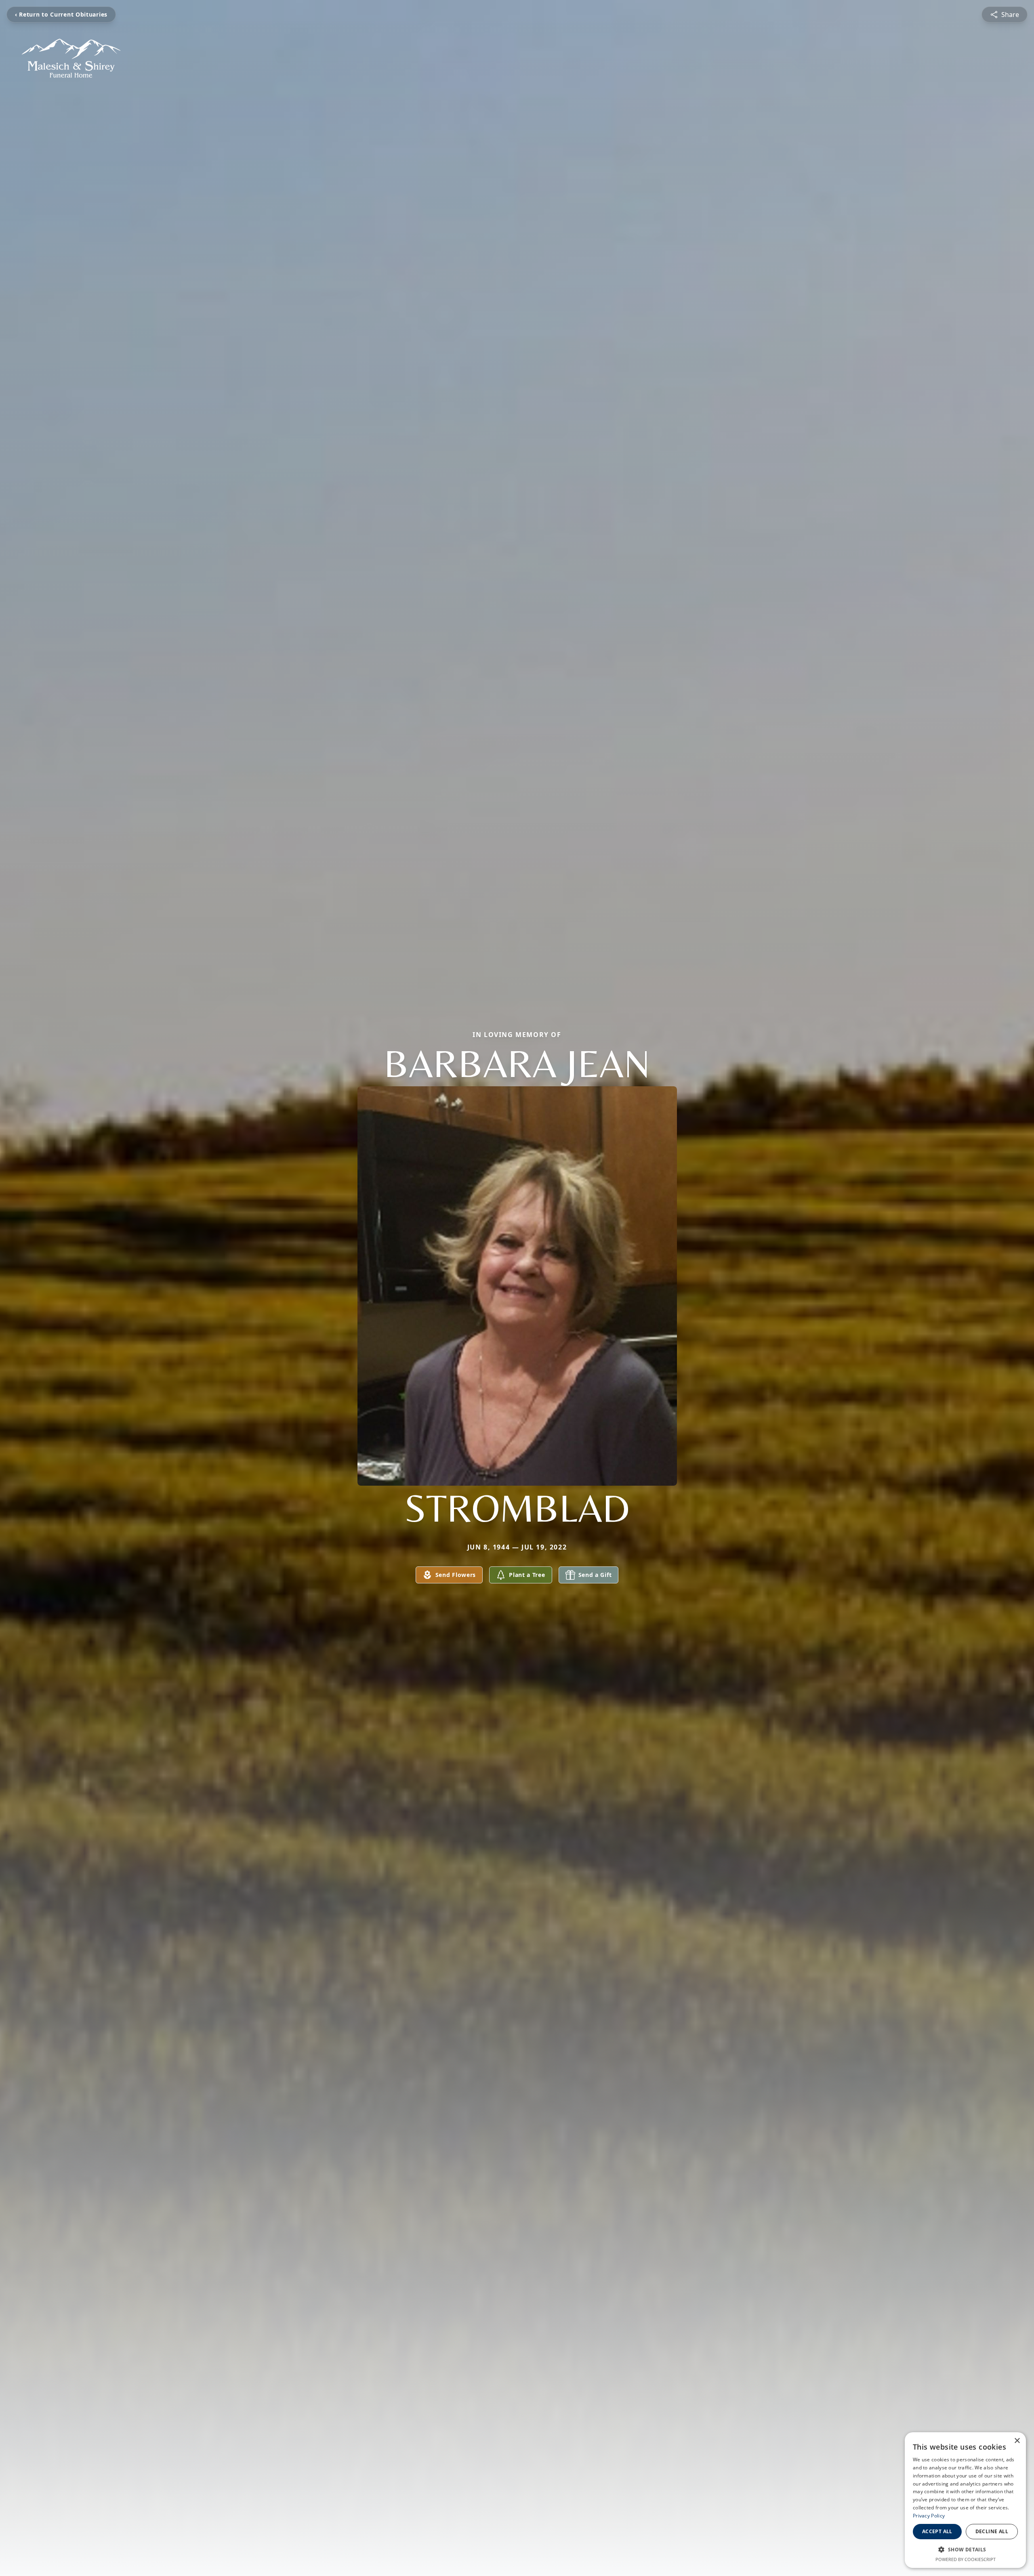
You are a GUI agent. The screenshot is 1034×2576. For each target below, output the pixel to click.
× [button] (1017, 2441)
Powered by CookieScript (966, 2559)
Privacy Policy (929, 2516)
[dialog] (965, 2500)
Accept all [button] (937, 2531)
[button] (965, 2549)
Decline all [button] (992, 2531)
